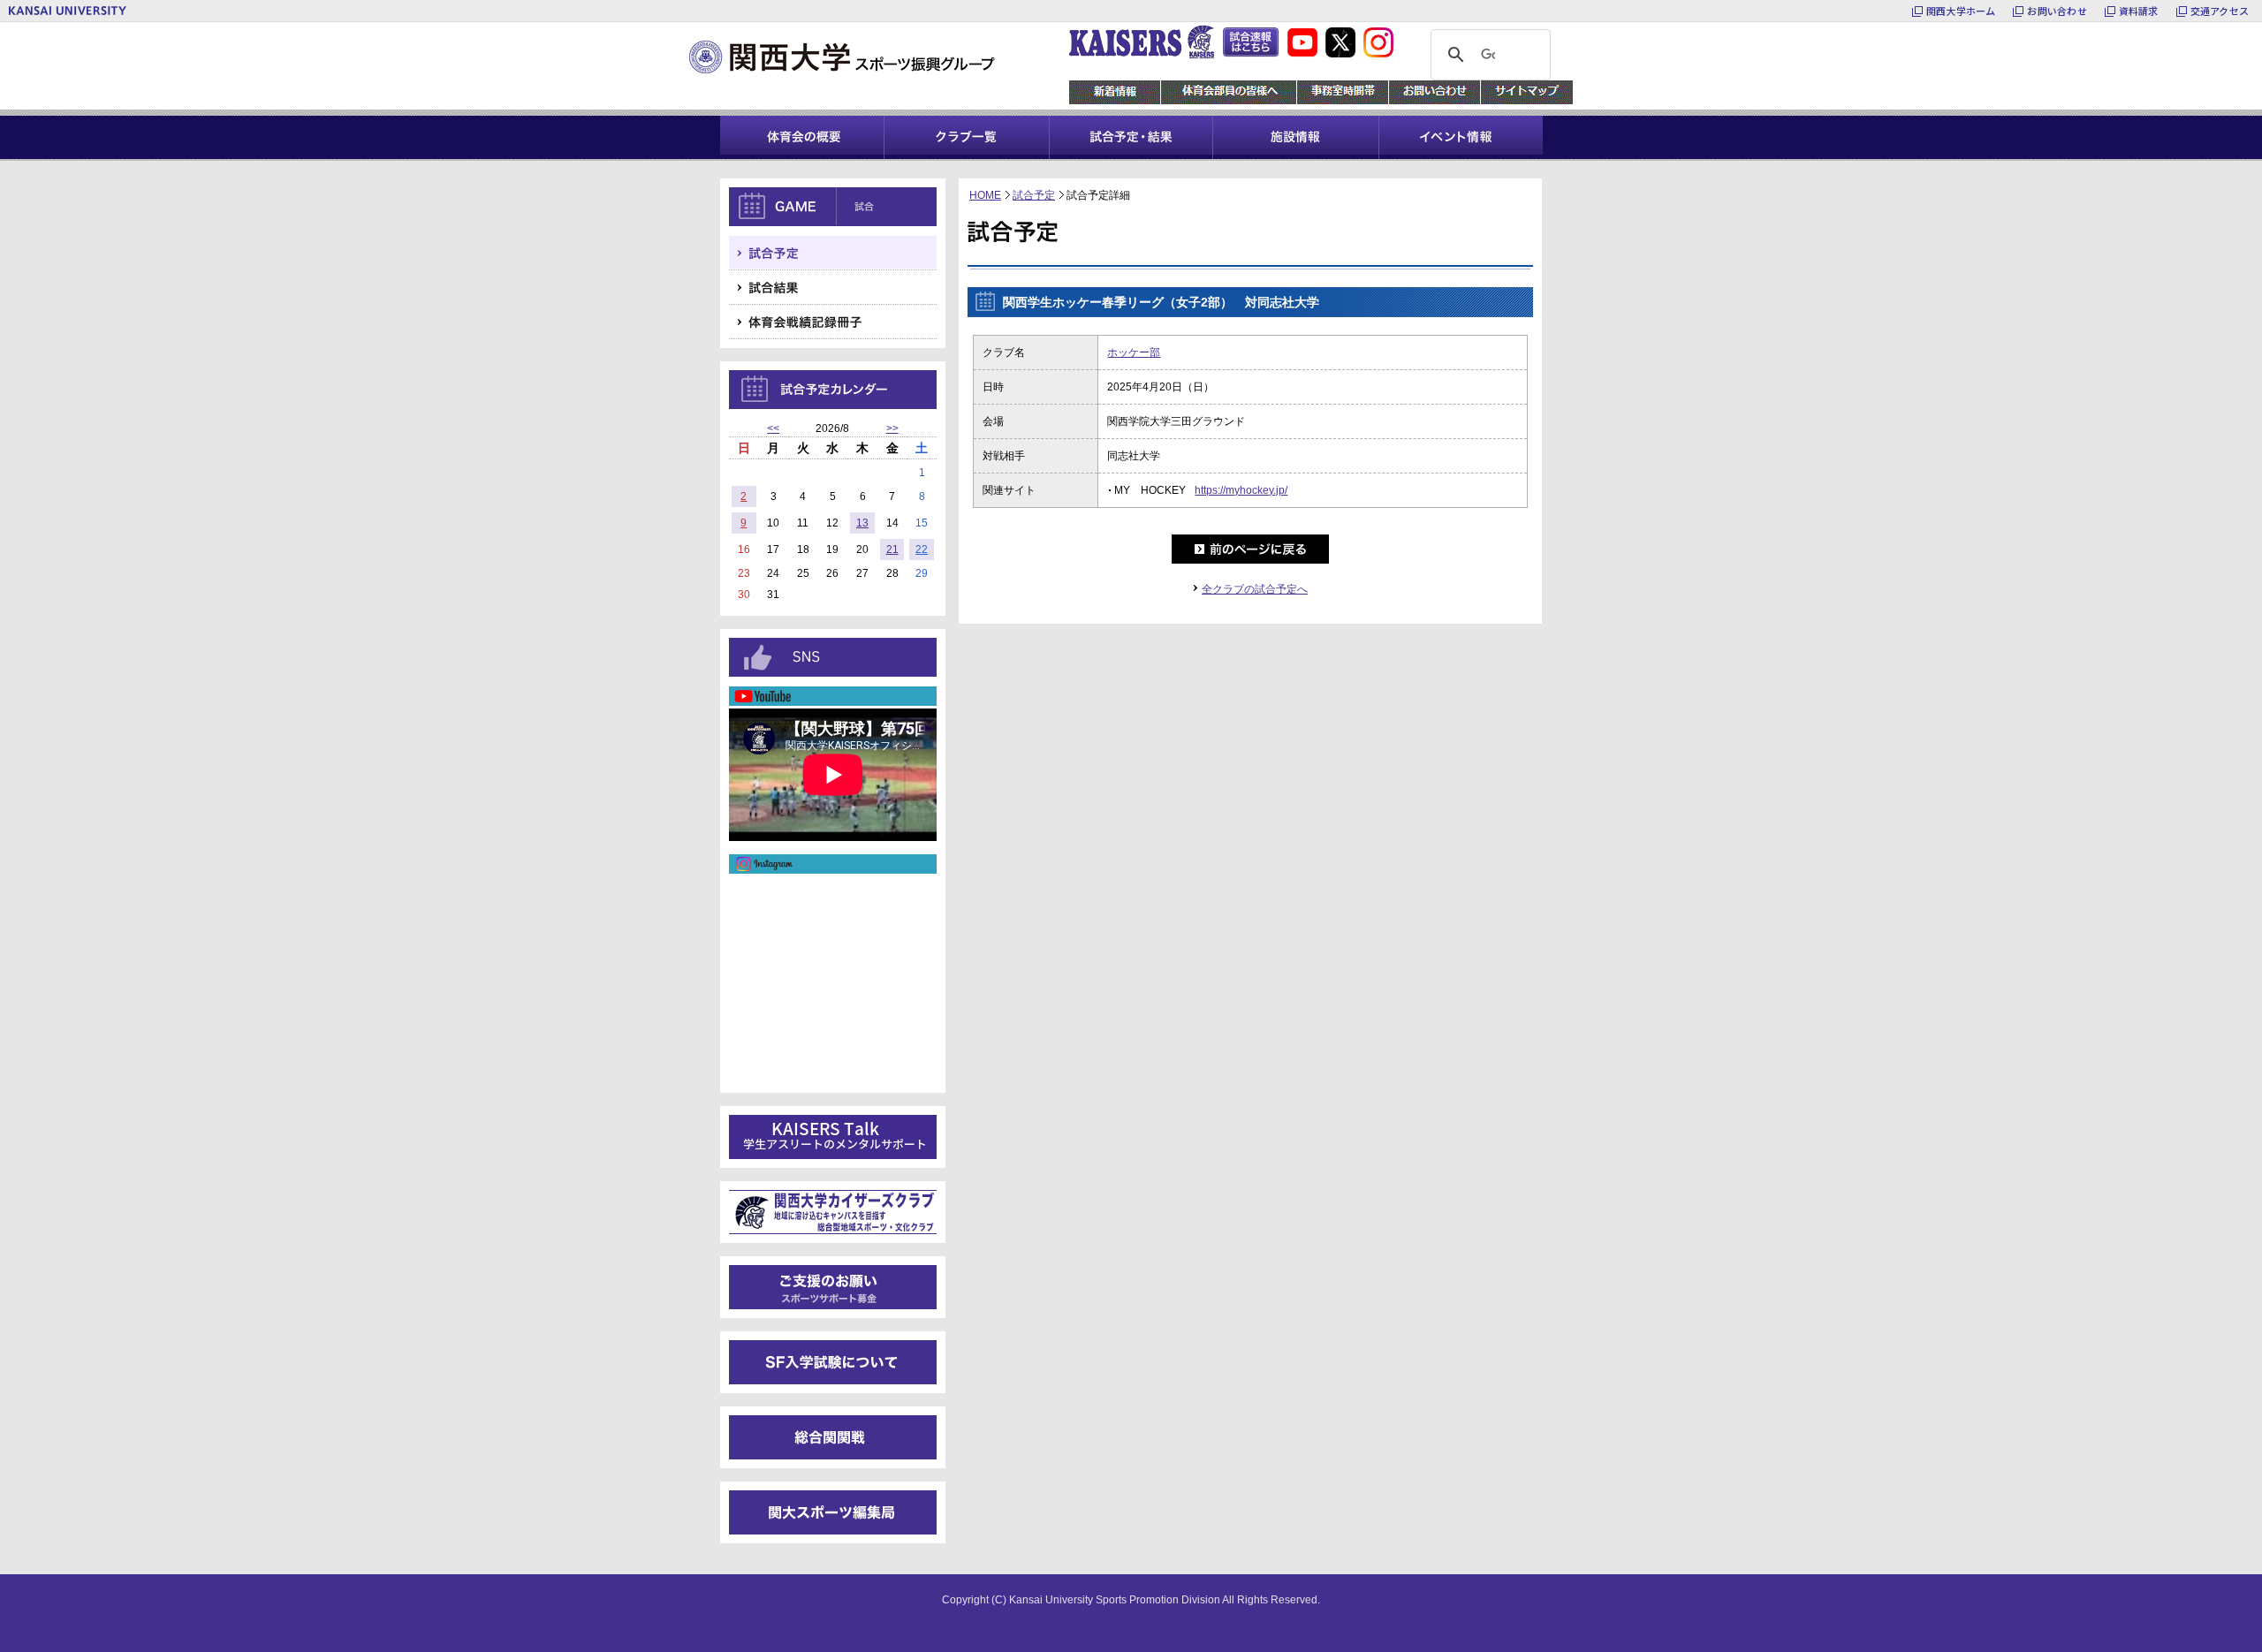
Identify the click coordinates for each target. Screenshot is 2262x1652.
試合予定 (1034, 195)
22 (922, 549)
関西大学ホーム (1961, 11)
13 (862, 523)
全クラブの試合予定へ (1255, 589)
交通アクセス (2220, 11)
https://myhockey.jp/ (1241, 490)
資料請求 (2139, 11)
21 (892, 549)
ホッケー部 (1134, 352)
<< (773, 428)
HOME (985, 195)
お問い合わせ (2057, 11)
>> (892, 428)
